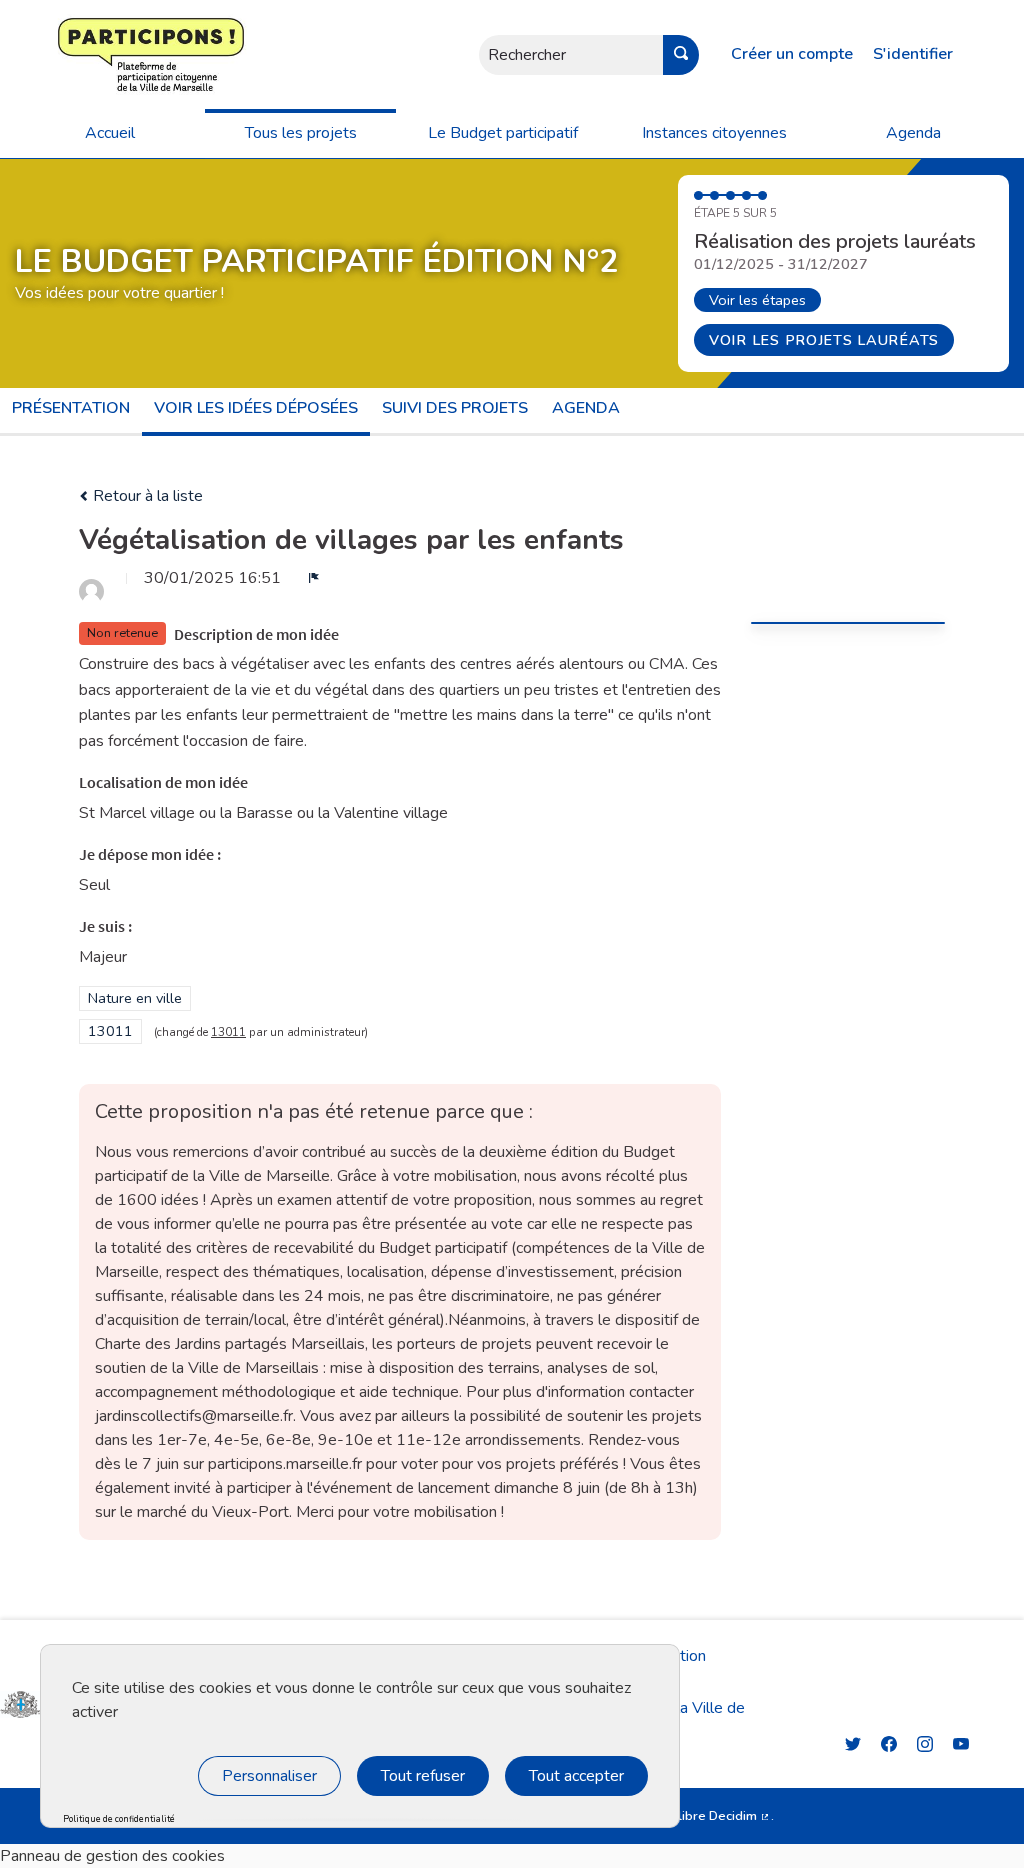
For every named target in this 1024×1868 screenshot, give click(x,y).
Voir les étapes (757, 300)
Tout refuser (423, 1776)
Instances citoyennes (714, 133)
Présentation (71, 408)
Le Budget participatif (503, 133)
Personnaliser (269, 1776)
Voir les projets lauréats (824, 340)
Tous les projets (301, 133)
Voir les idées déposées (256, 408)
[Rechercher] (681, 55)
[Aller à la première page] (91, 54)
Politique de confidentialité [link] (119, 1819)
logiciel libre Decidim (701, 1816)
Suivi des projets (455, 408)
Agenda (913, 133)
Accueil (110, 133)
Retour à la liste (146, 496)
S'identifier (913, 54)
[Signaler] (314, 578)
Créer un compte (792, 54)
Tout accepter (576, 1776)
